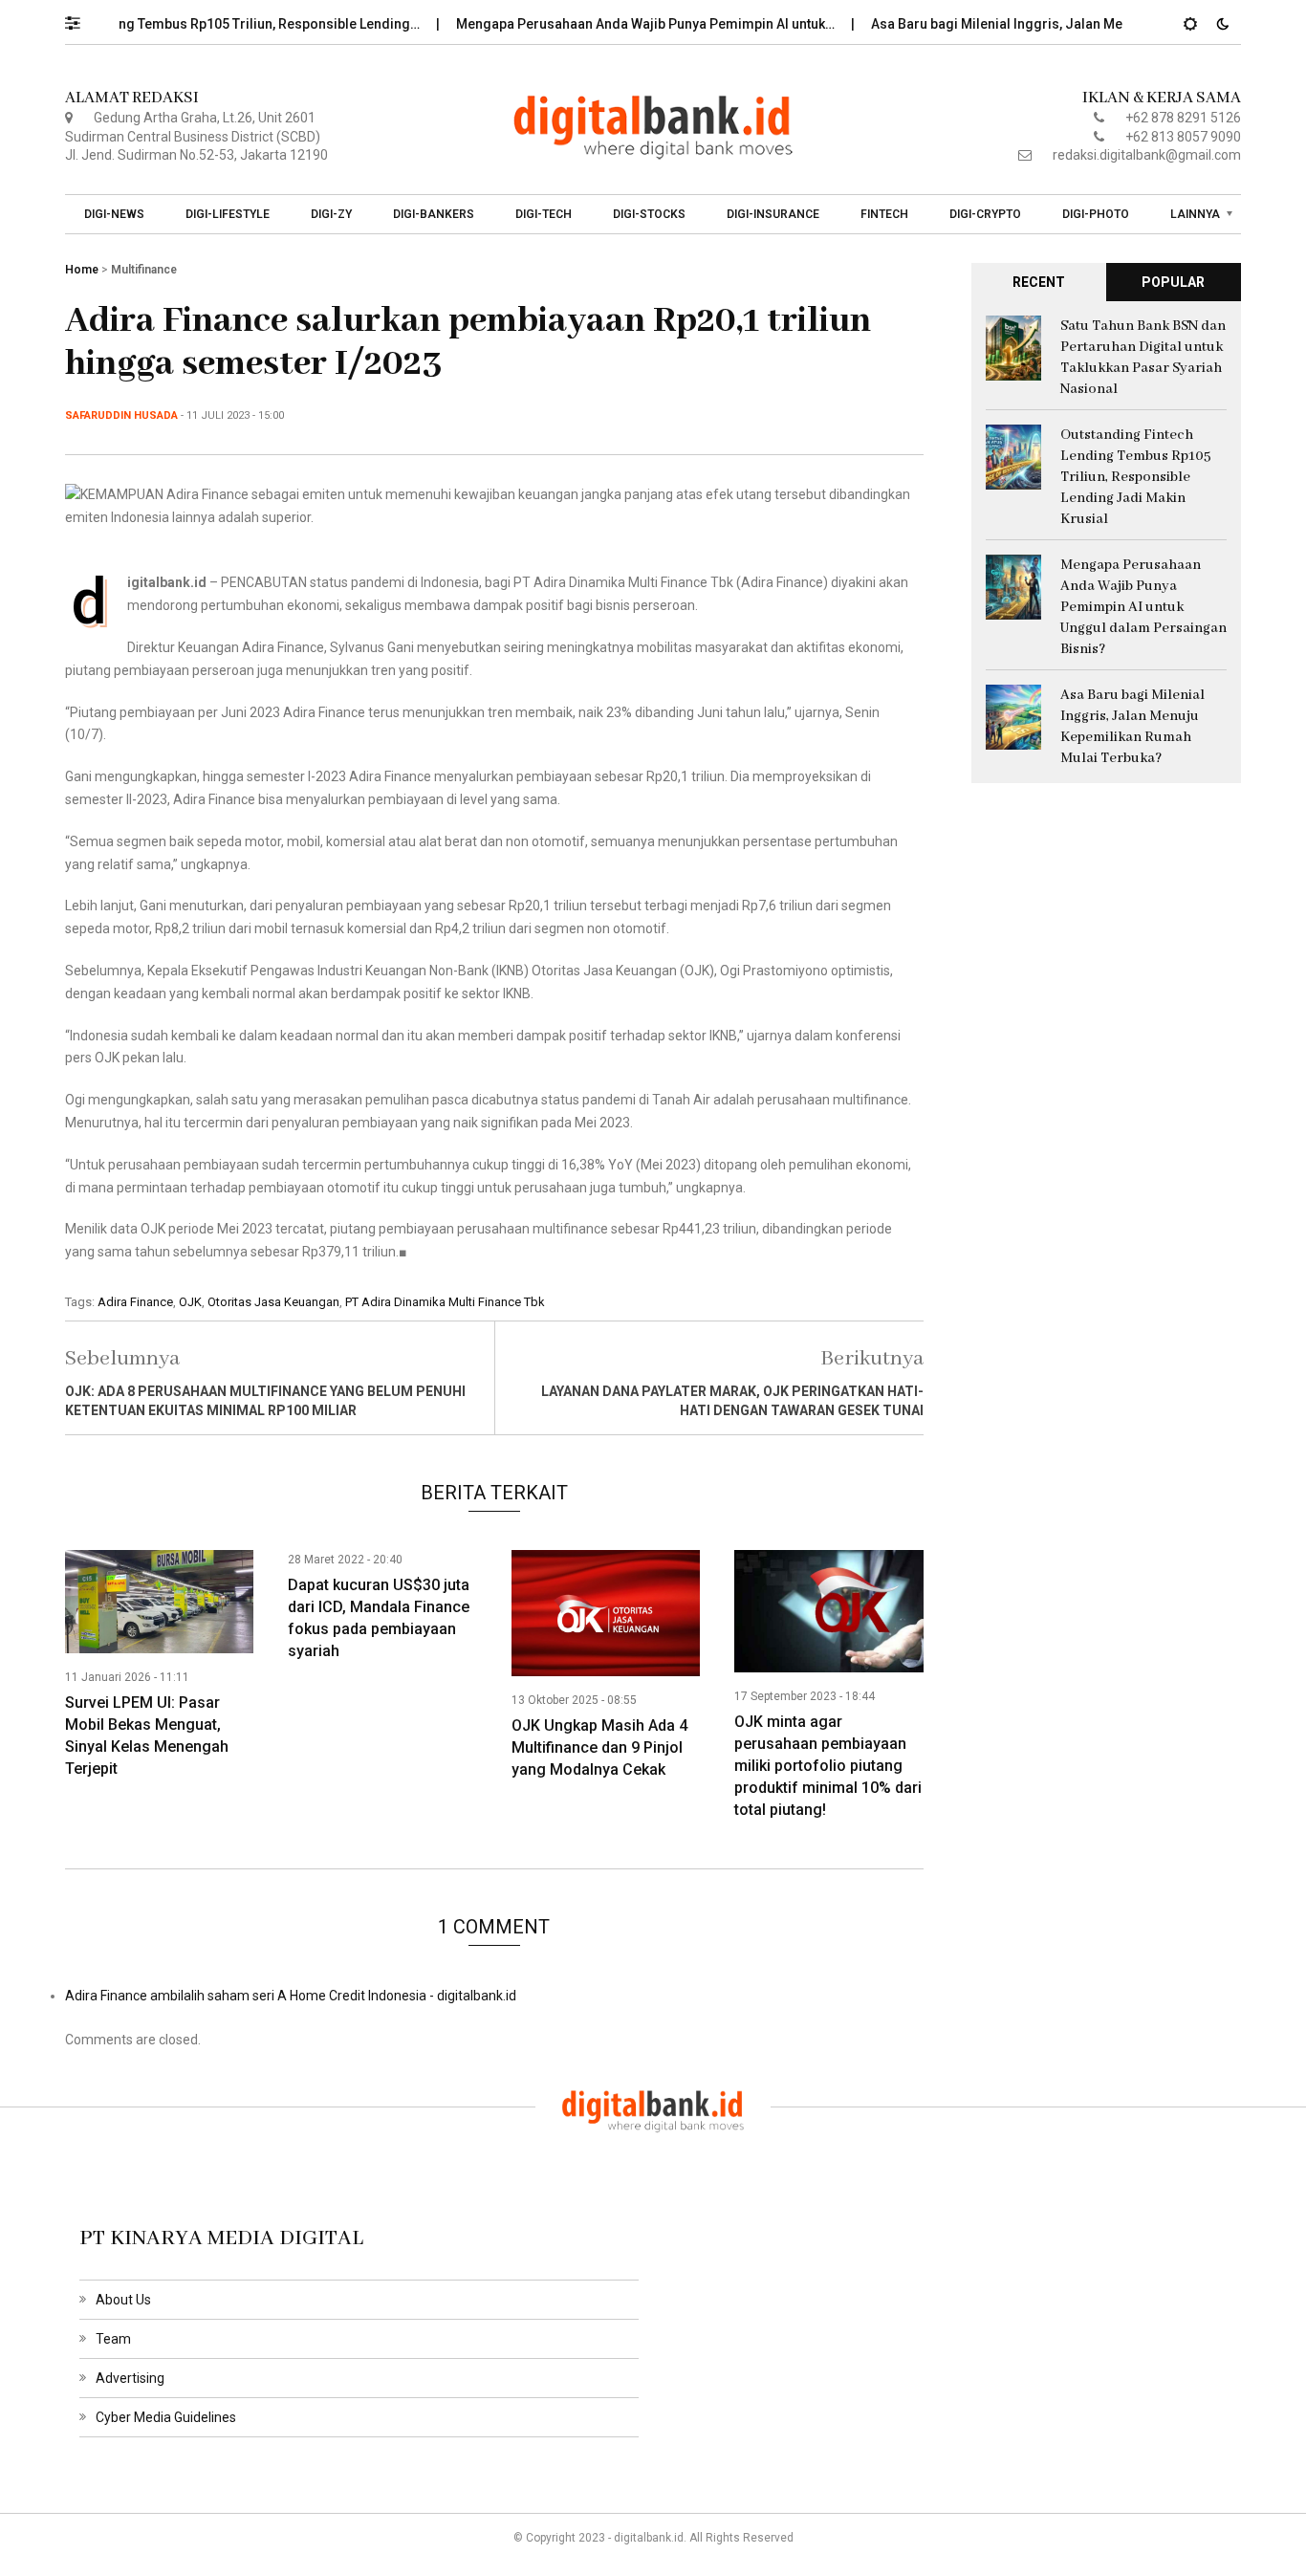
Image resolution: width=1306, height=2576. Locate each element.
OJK (190, 1302)
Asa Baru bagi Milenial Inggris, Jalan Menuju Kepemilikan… (1019, 24)
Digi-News (114, 214)
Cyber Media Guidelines (166, 2417)
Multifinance (144, 270)
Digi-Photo (1096, 214)
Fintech (884, 214)
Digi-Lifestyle (228, 214)
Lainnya (1195, 214)
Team (113, 2339)
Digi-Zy (331, 214)
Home (82, 270)
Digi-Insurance (773, 214)
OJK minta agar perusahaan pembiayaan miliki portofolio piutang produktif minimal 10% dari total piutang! (828, 1766)
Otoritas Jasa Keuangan (273, 1302)
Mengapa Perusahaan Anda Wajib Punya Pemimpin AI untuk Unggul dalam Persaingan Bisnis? (1143, 607)
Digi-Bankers (434, 214)
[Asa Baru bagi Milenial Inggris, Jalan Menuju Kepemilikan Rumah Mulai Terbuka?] (1013, 715)
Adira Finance (135, 1302)
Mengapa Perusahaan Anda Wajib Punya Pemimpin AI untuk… (609, 24)
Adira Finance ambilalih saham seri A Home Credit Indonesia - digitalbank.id (291, 1996)
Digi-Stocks (649, 214)
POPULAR (1173, 282)
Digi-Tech (544, 214)
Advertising (130, 2378)
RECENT (1039, 282)
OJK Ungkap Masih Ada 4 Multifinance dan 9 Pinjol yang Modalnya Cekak (599, 1747)
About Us (123, 2300)
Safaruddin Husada (121, 415)
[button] (82, 18)
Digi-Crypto (985, 214)
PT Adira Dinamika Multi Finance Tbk (445, 1302)
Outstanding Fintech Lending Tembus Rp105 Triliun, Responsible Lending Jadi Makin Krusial (1136, 477)
